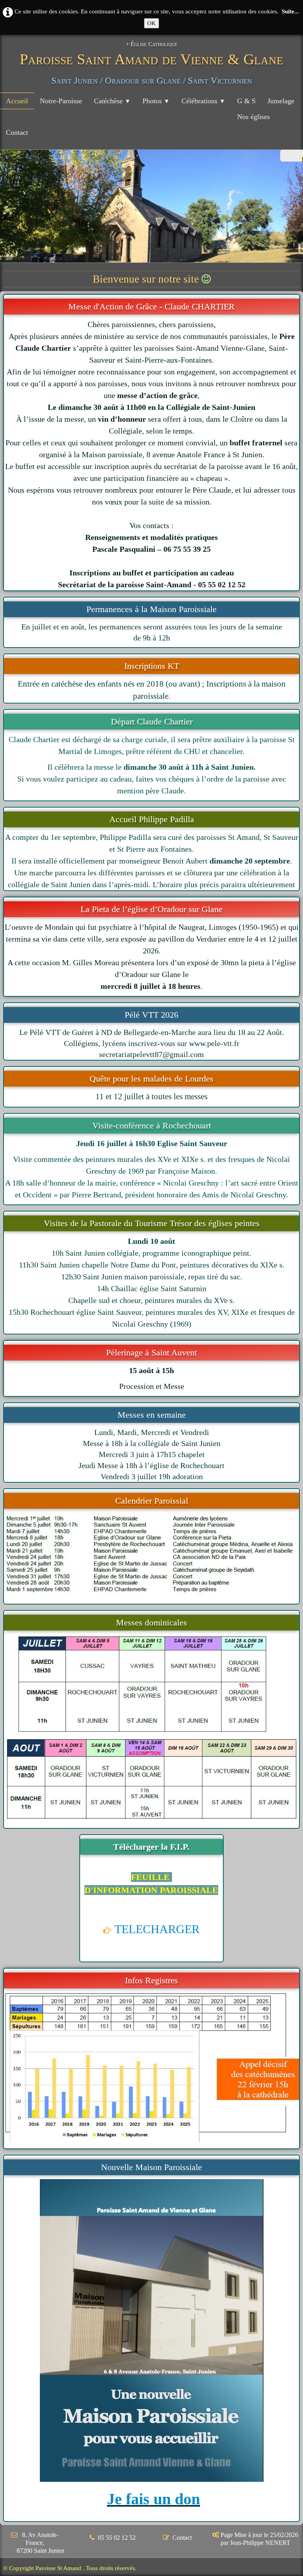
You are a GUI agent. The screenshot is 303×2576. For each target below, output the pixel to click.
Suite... (290, 11)
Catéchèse (112, 101)
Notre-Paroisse (61, 101)
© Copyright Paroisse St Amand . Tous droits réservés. (70, 2568)
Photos (156, 101)
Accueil (17, 101)
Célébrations (203, 101)
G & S (246, 101)
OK (151, 23)
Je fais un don (153, 2499)
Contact (17, 132)
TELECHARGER (157, 1929)
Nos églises (253, 117)
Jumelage (281, 101)
